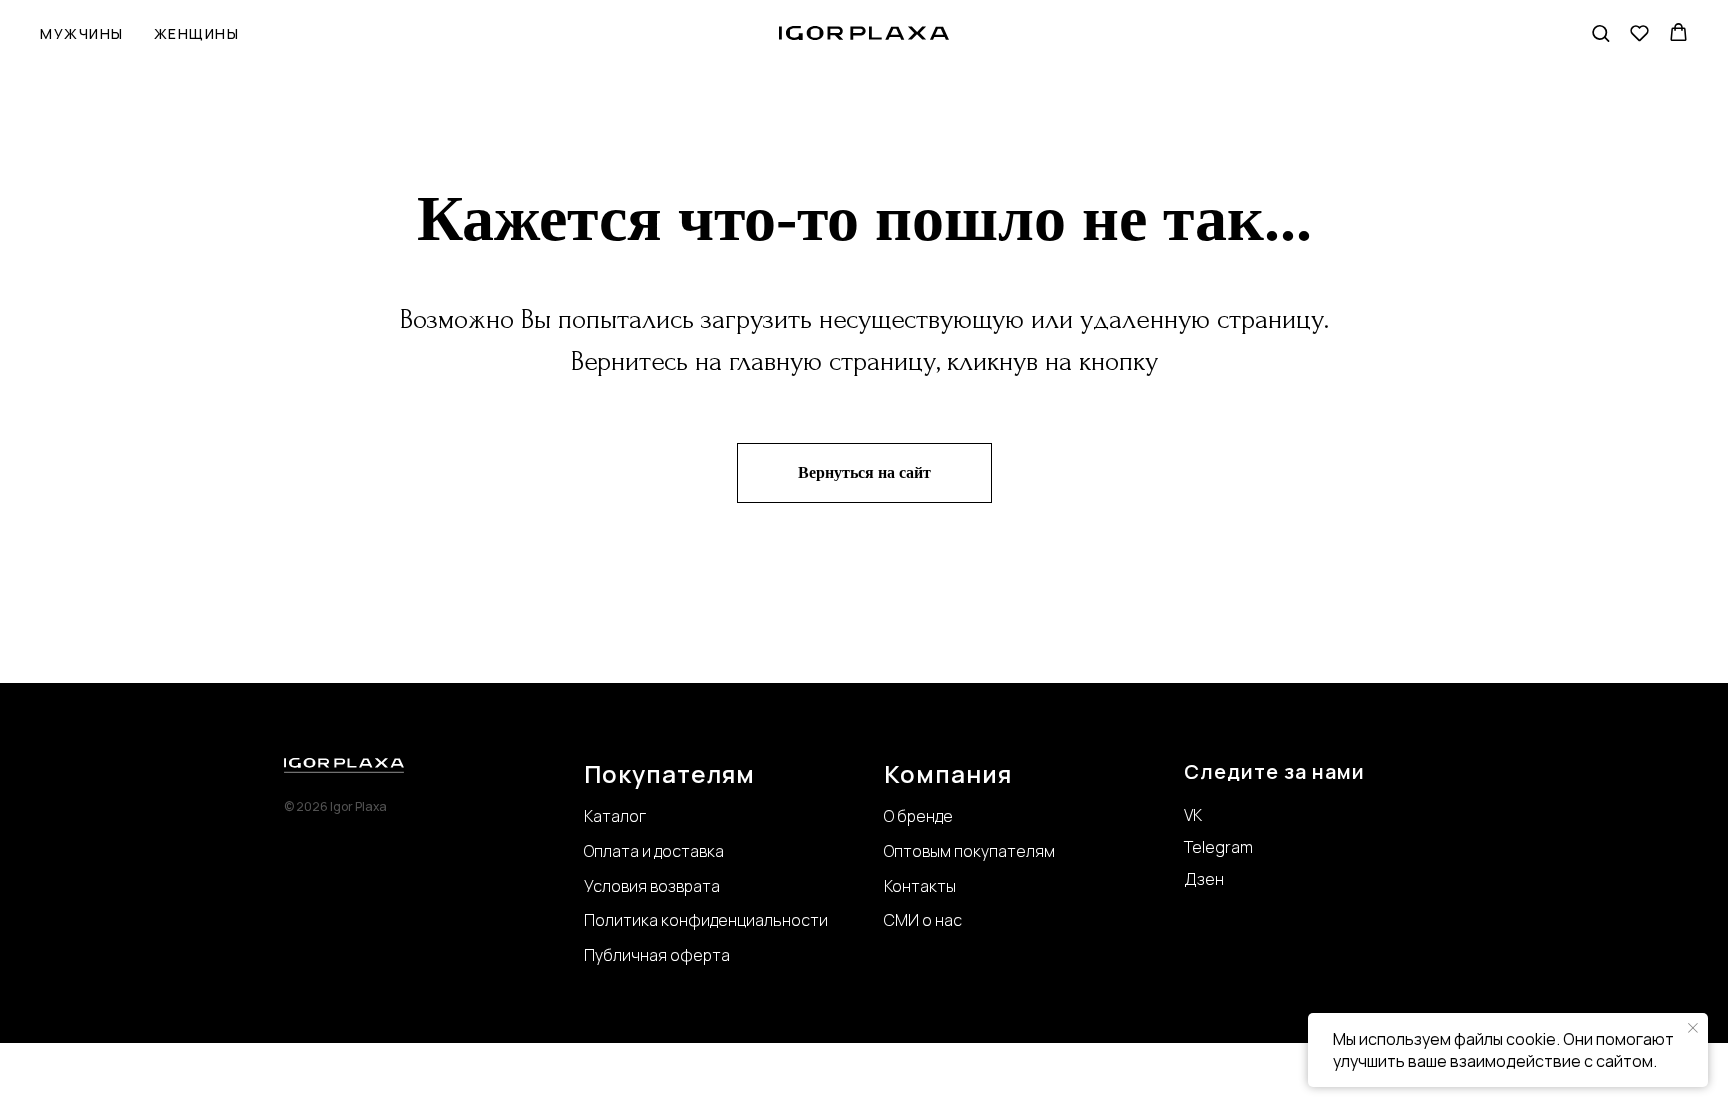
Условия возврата (652, 886)
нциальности (778, 920)
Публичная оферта (657, 955)
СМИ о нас (923, 920)
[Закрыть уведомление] (1693, 1028)
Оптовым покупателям (969, 851)
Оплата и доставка (654, 851)
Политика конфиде (656, 920)
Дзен (1204, 879)
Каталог (615, 816)
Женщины (197, 33)
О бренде (918, 816)
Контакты (920, 886)
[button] (1600, 32)
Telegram (1218, 847)
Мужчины (82, 33)
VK (1193, 815)
